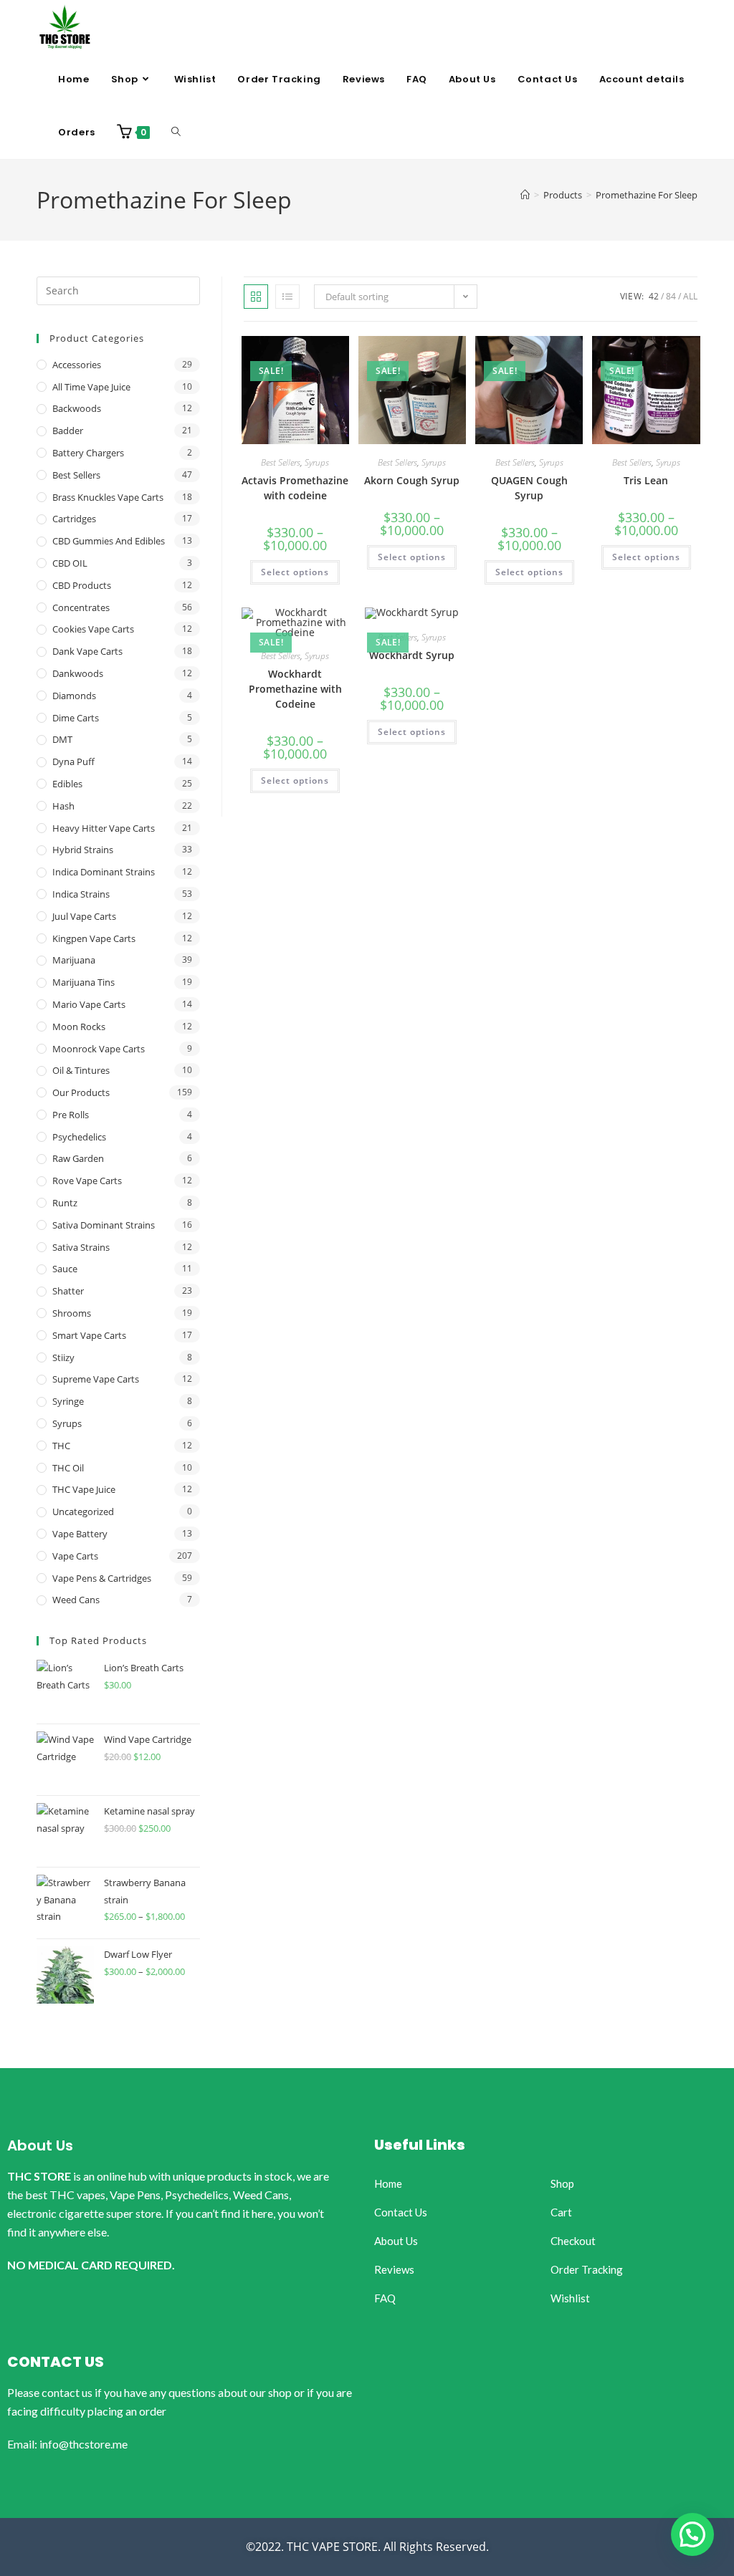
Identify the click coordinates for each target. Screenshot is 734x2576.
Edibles (67, 784)
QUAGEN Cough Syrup (529, 488)
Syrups (317, 462)
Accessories (77, 365)
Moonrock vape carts (99, 1049)
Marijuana (74, 960)
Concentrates (81, 607)
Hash (63, 806)
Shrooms (72, 1313)
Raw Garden (78, 1158)
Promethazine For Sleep (647, 195)
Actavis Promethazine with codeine (295, 488)
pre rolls (71, 1115)
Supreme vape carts (96, 1379)
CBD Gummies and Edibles (109, 541)
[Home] (525, 195)
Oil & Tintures (81, 1070)
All (690, 296)
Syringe (68, 1401)
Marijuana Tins (84, 982)
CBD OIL (70, 563)
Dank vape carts (87, 651)
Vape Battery (80, 1534)
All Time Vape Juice (91, 387)
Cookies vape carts (93, 629)
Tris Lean (646, 480)
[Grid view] (256, 297)
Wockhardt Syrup (412, 655)
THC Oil (68, 1468)
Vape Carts (75, 1556)
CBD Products (82, 585)
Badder (68, 431)
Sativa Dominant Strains (104, 1225)
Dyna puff (73, 761)
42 (654, 296)
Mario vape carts (89, 1004)
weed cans (76, 1600)
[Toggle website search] (176, 133)
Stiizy (63, 1357)
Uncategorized (83, 1512)
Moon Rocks (79, 1027)
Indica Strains (81, 894)
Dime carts (76, 718)
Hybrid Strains (83, 850)
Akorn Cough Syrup (412, 480)
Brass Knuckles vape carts (108, 497)
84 (671, 296)
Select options (295, 572)
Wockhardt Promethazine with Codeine (295, 689)
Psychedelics (79, 1137)
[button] (692, 2534)
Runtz (65, 1203)
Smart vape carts (89, 1335)
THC (61, 1446)
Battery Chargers (88, 453)
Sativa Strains (81, 1247)
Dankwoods (78, 673)
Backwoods (77, 408)
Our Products (81, 1092)
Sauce (65, 1269)
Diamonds (74, 696)
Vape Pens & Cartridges (102, 1578)
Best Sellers (281, 462)
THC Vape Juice (84, 1489)
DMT (62, 739)
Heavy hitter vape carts (104, 828)
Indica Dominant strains (104, 872)
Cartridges (74, 519)
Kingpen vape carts (94, 938)
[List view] (287, 297)
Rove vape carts (87, 1181)
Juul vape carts (84, 916)
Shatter (68, 1291)
